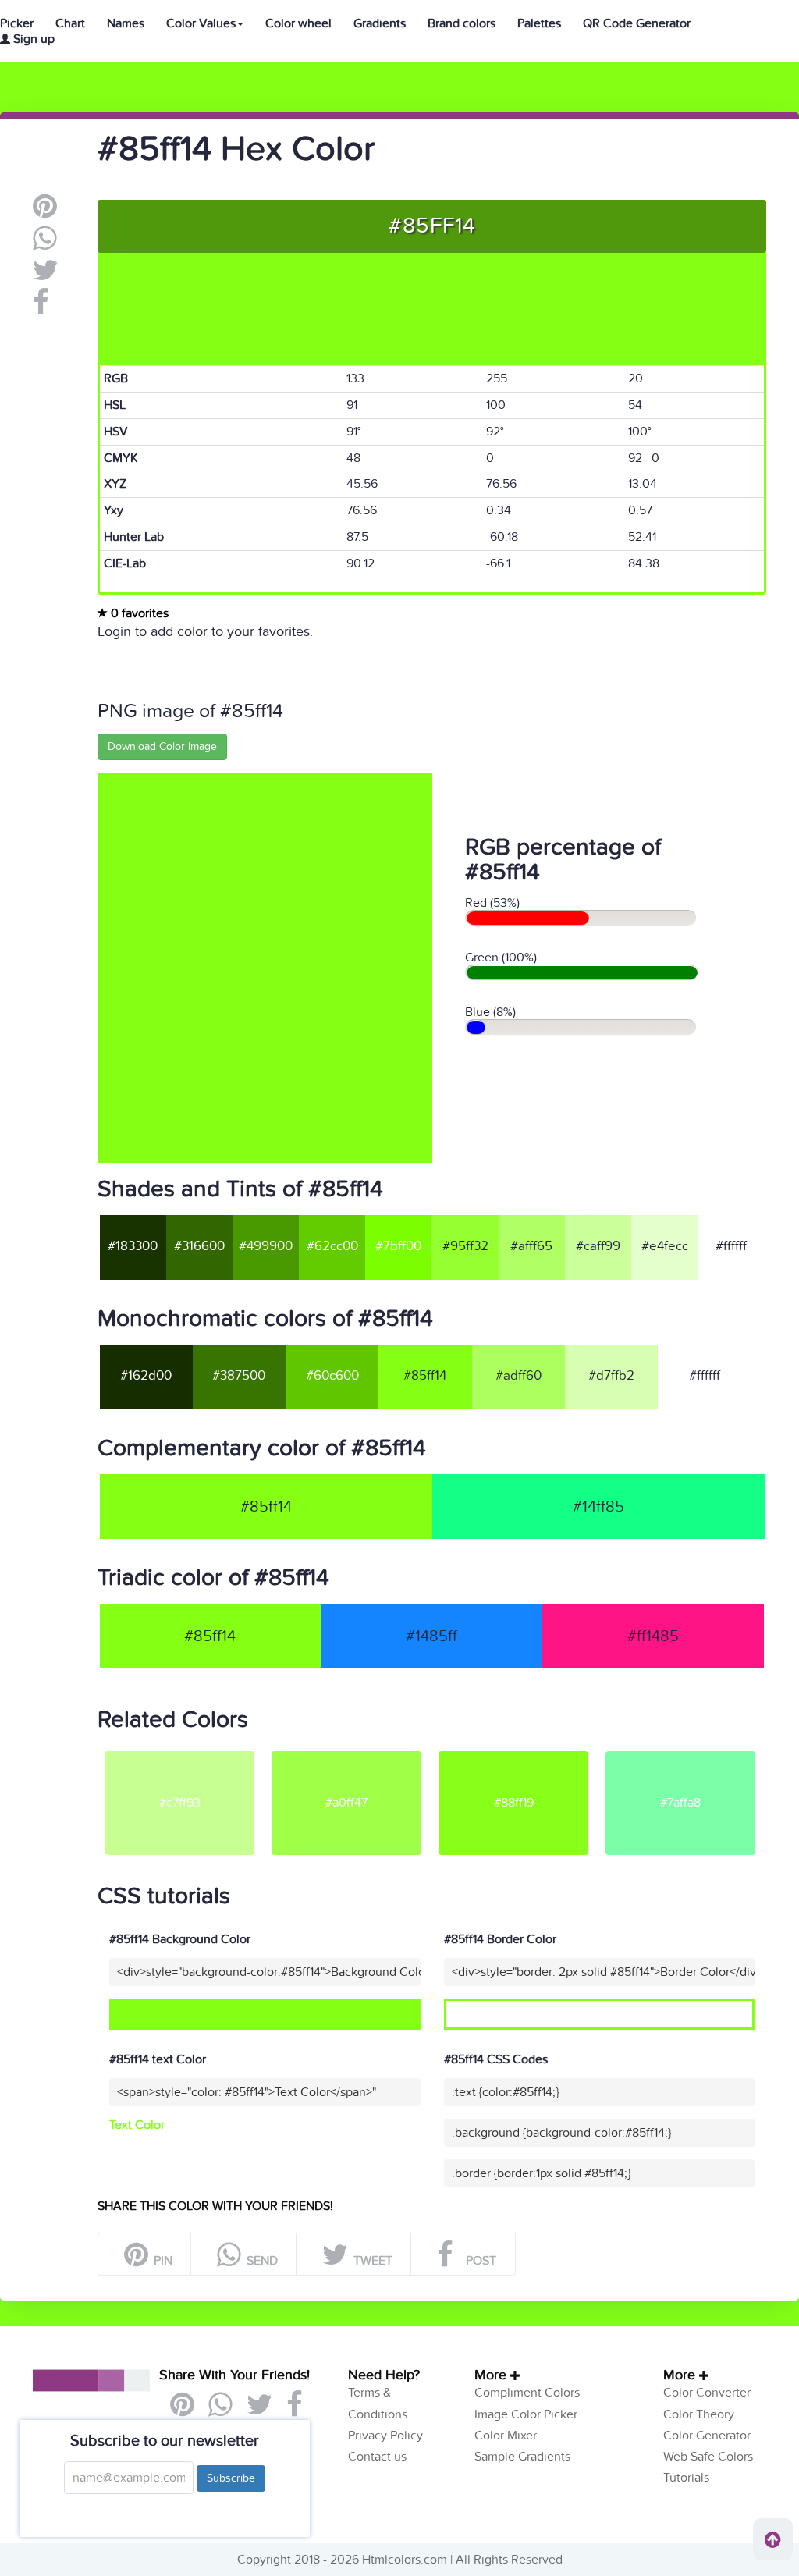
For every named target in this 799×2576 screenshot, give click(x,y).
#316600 (199, 1246)
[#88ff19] (513, 1750)
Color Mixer (506, 2436)
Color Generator (707, 2436)
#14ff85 (598, 1507)
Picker (17, 23)
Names (126, 23)
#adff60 (518, 1376)
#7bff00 (398, 1246)
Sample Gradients (522, 2457)
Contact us (377, 2457)
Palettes (539, 23)
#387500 (239, 1376)
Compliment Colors (527, 2393)
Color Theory (699, 2414)
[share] (45, 244)
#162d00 (146, 1376)
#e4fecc (665, 1246)
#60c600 (332, 1376)
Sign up (32, 39)
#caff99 (598, 1246)
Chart (70, 23)
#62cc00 (332, 1246)
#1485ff (431, 1636)
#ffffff (731, 1246)
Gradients (380, 23)
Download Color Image (162, 746)
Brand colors (462, 23)
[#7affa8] (680, 1750)
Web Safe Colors (708, 2457)
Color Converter (707, 2393)
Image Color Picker (526, 2414)
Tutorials (686, 2478)
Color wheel (298, 23)
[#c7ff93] (179, 1750)
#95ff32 (465, 1246)
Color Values (201, 23)
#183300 (133, 1246)
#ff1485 (653, 1636)
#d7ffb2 (611, 1376)
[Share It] (41, 308)
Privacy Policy (385, 2436)
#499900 (266, 1246)
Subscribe (231, 2478)
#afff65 (531, 1246)
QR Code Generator (637, 23)
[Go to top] (773, 2539)
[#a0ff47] (346, 1750)
